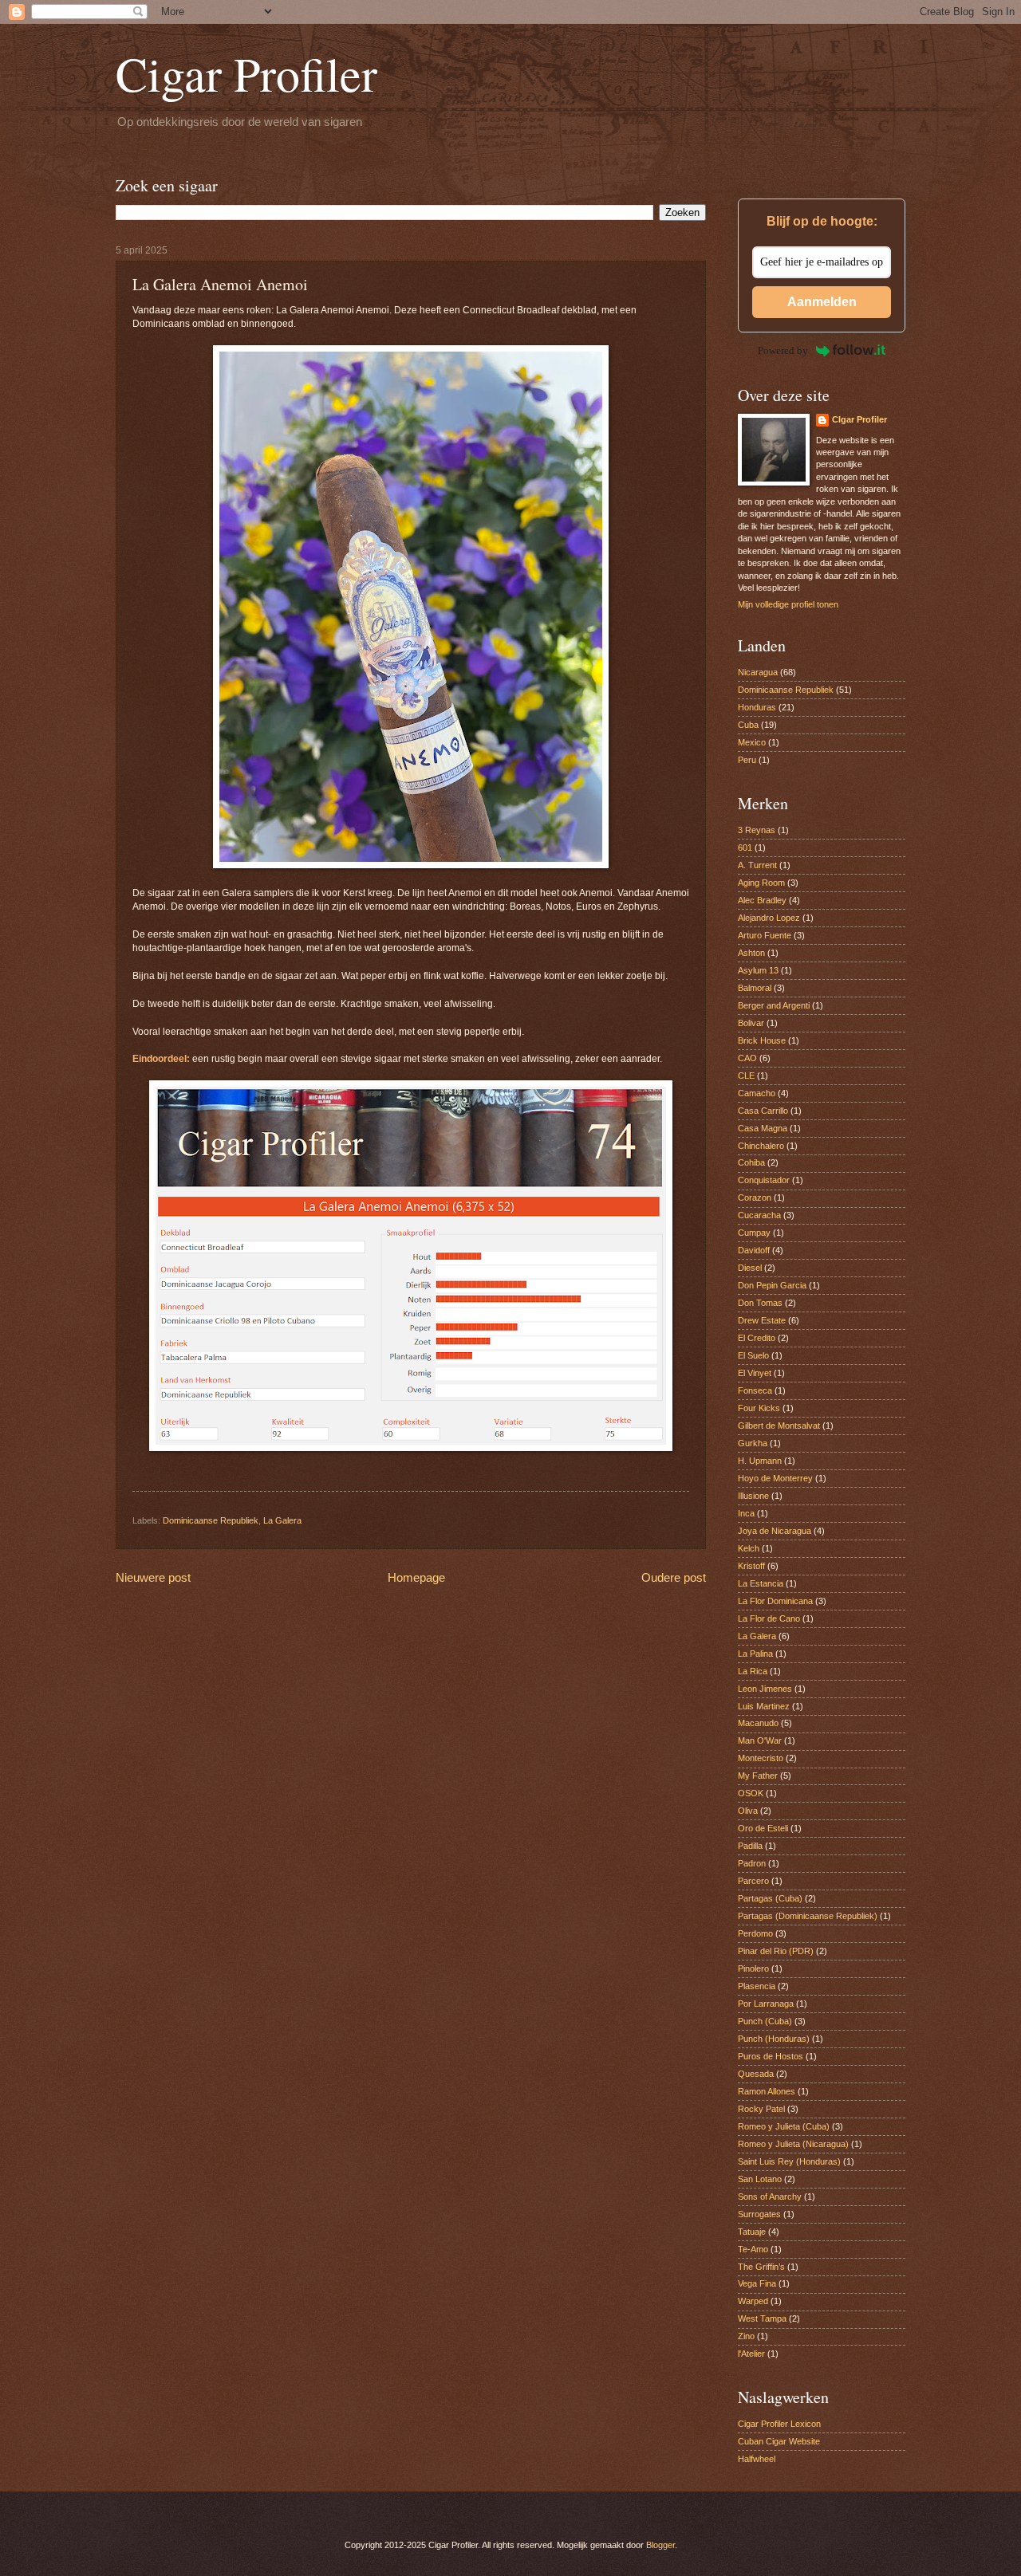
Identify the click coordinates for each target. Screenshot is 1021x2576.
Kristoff (751, 1566)
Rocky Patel (761, 2109)
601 (745, 848)
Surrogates (759, 2214)
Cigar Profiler (246, 73)
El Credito (757, 1338)
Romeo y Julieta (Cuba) (784, 2126)
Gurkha (753, 1443)
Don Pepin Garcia (772, 1285)
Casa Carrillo (763, 1111)
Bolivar (751, 1023)
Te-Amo (753, 2249)
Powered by (783, 350)
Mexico (752, 742)
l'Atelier (751, 2354)
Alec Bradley (762, 900)
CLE (746, 1076)
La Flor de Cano (769, 1618)
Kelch (749, 1548)
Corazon (755, 1198)
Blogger (660, 2545)
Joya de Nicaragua (775, 1531)
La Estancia (761, 1583)
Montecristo (761, 1758)
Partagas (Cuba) (770, 1898)
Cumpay (754, 1233)
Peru (747, 760)
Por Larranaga (766, 2004)
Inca (746, 1513)
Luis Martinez (764, 1706)
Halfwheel (757, 2459)
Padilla (750, 1846)
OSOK (751, 1793)
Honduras (757, 707)
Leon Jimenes (765, 1689)
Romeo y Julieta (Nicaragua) (793, 2144)
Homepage (416, 1577)
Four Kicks (759, 1408)
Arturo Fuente (765, 935)
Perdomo (755, 1933)
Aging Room (761, 883)
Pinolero (753, 1968)
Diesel (750, 1268)
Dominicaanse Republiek (211, 1520)
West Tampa (762, 2318)
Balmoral (755, 988)
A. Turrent (757, 865)
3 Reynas (757, 830)
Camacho (757, 1093)
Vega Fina (757, 2283)
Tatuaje (752, 2232)
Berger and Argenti (774, 1005)
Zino (746, 2336)
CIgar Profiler (859, 419)
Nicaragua (758, 672)
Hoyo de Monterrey (775, 1478)
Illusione (753, 1496)
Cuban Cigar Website (779, 2441)
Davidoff (754, 1250)
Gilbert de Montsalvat (779, 1426)
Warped (753, 2301)
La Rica (753, 1671)
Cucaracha (759, 1215)
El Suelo (753, 1355)
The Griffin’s (761, 2267)
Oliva (748, 1811)
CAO (747, 1058)
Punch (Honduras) (774, 2039)
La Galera (282, 1520)
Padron (752, 1863)
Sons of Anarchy (770, 2196)
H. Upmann (760, 1461)
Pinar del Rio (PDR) (776, 1951)
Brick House (762, 1040)
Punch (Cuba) (765, 2021)
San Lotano (760, 2179)
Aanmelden (822, 302)
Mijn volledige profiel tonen (788, 604)
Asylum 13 (758, 970)
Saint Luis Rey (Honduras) (789, 2161)
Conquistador (764, 1180)
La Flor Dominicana (775, 1601)
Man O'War (760, 1740)
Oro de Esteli (763, 1828)
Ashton (751, 953)
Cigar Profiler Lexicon (779, 2424)
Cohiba (751, 1162)
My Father (758, 1776)
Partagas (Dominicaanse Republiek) (808, 1916)
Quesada (756, 2074)
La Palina (755, 1654)
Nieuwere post (153, 1577)
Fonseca (755, 1390)
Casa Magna (763, 1128)
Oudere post (674, 1577)
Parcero (753, 1881)
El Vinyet (755, 1373)
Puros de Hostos (771, 2056)
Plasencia (757, 1986)
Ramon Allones (767, 2091)
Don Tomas (760, 1303)
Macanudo (758, 1723)
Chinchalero (761, 1146)
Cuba (748, 725)
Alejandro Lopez (769, 918)
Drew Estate (762, 1320)
